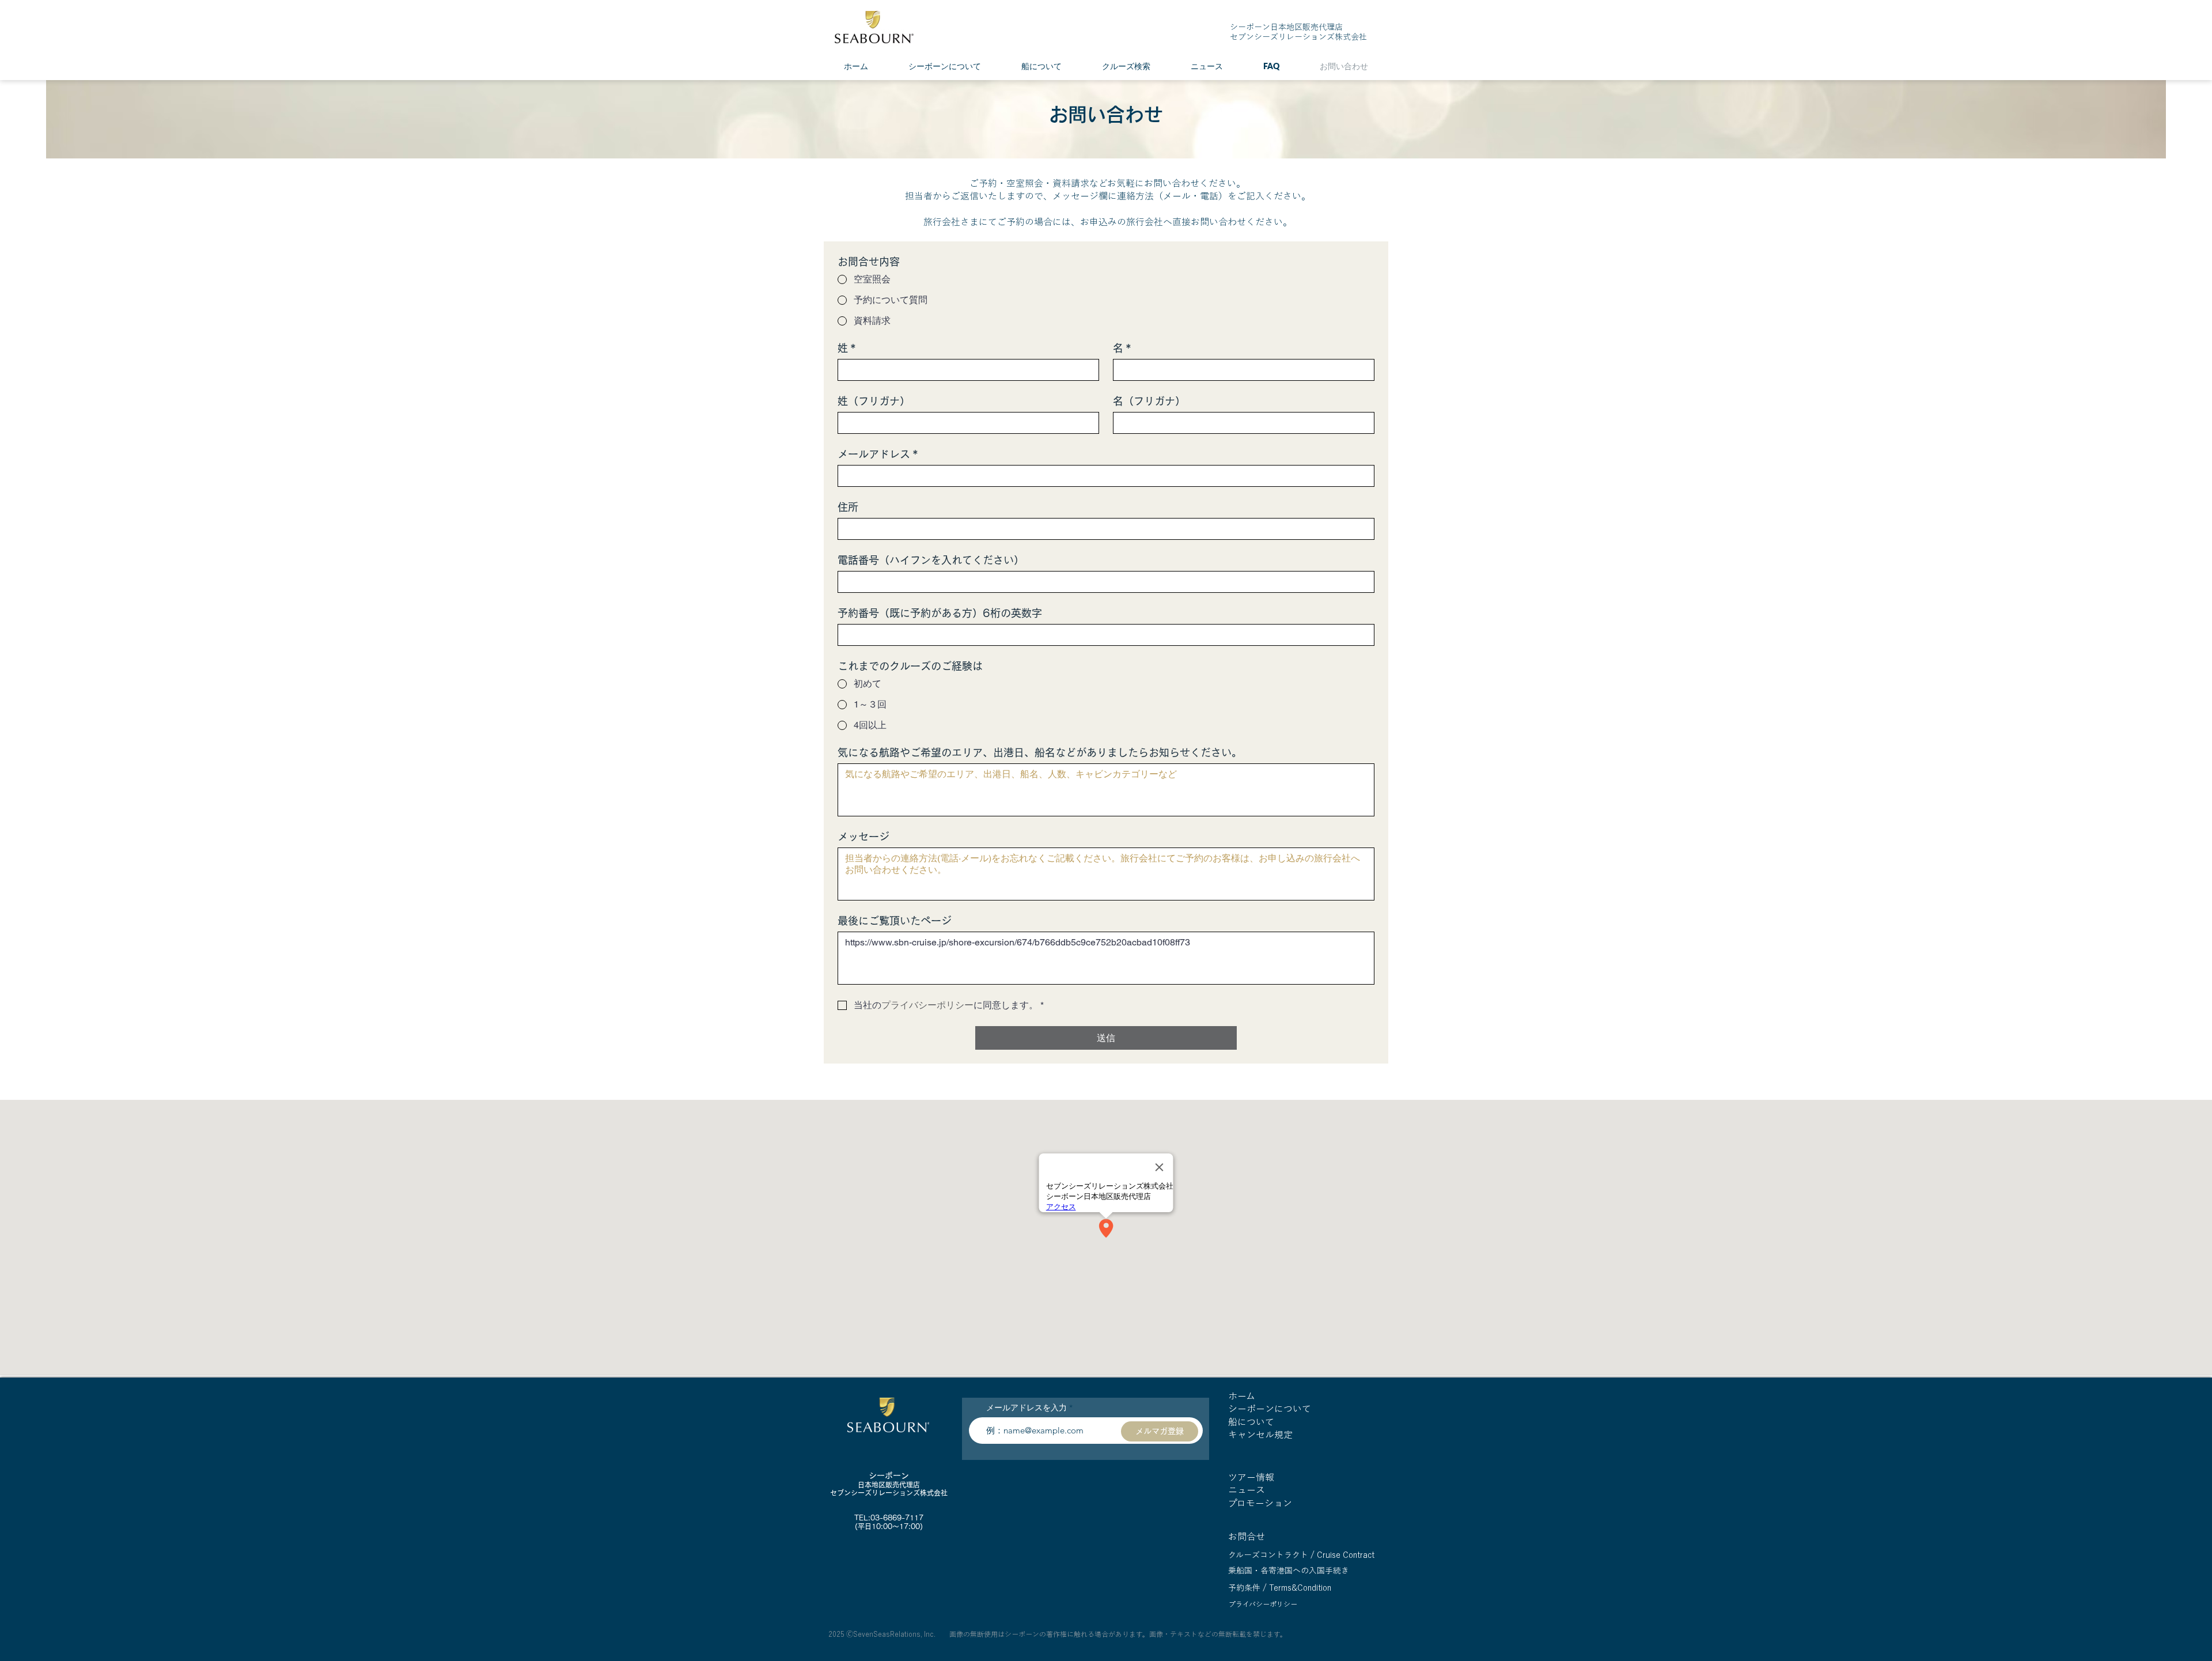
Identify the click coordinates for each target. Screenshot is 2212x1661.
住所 (848, 507)
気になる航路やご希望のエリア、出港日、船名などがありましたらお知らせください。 (1040, 752)
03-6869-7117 (897, 1518)
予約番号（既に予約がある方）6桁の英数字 (940, 613)
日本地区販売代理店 (889, 1485)
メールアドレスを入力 (1027, 1408)
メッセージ (863, 837)
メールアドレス (878, 454)
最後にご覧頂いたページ (895, 921)
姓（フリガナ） (874, 401)
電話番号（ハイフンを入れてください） (931, 560)
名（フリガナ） (1149, 401)
